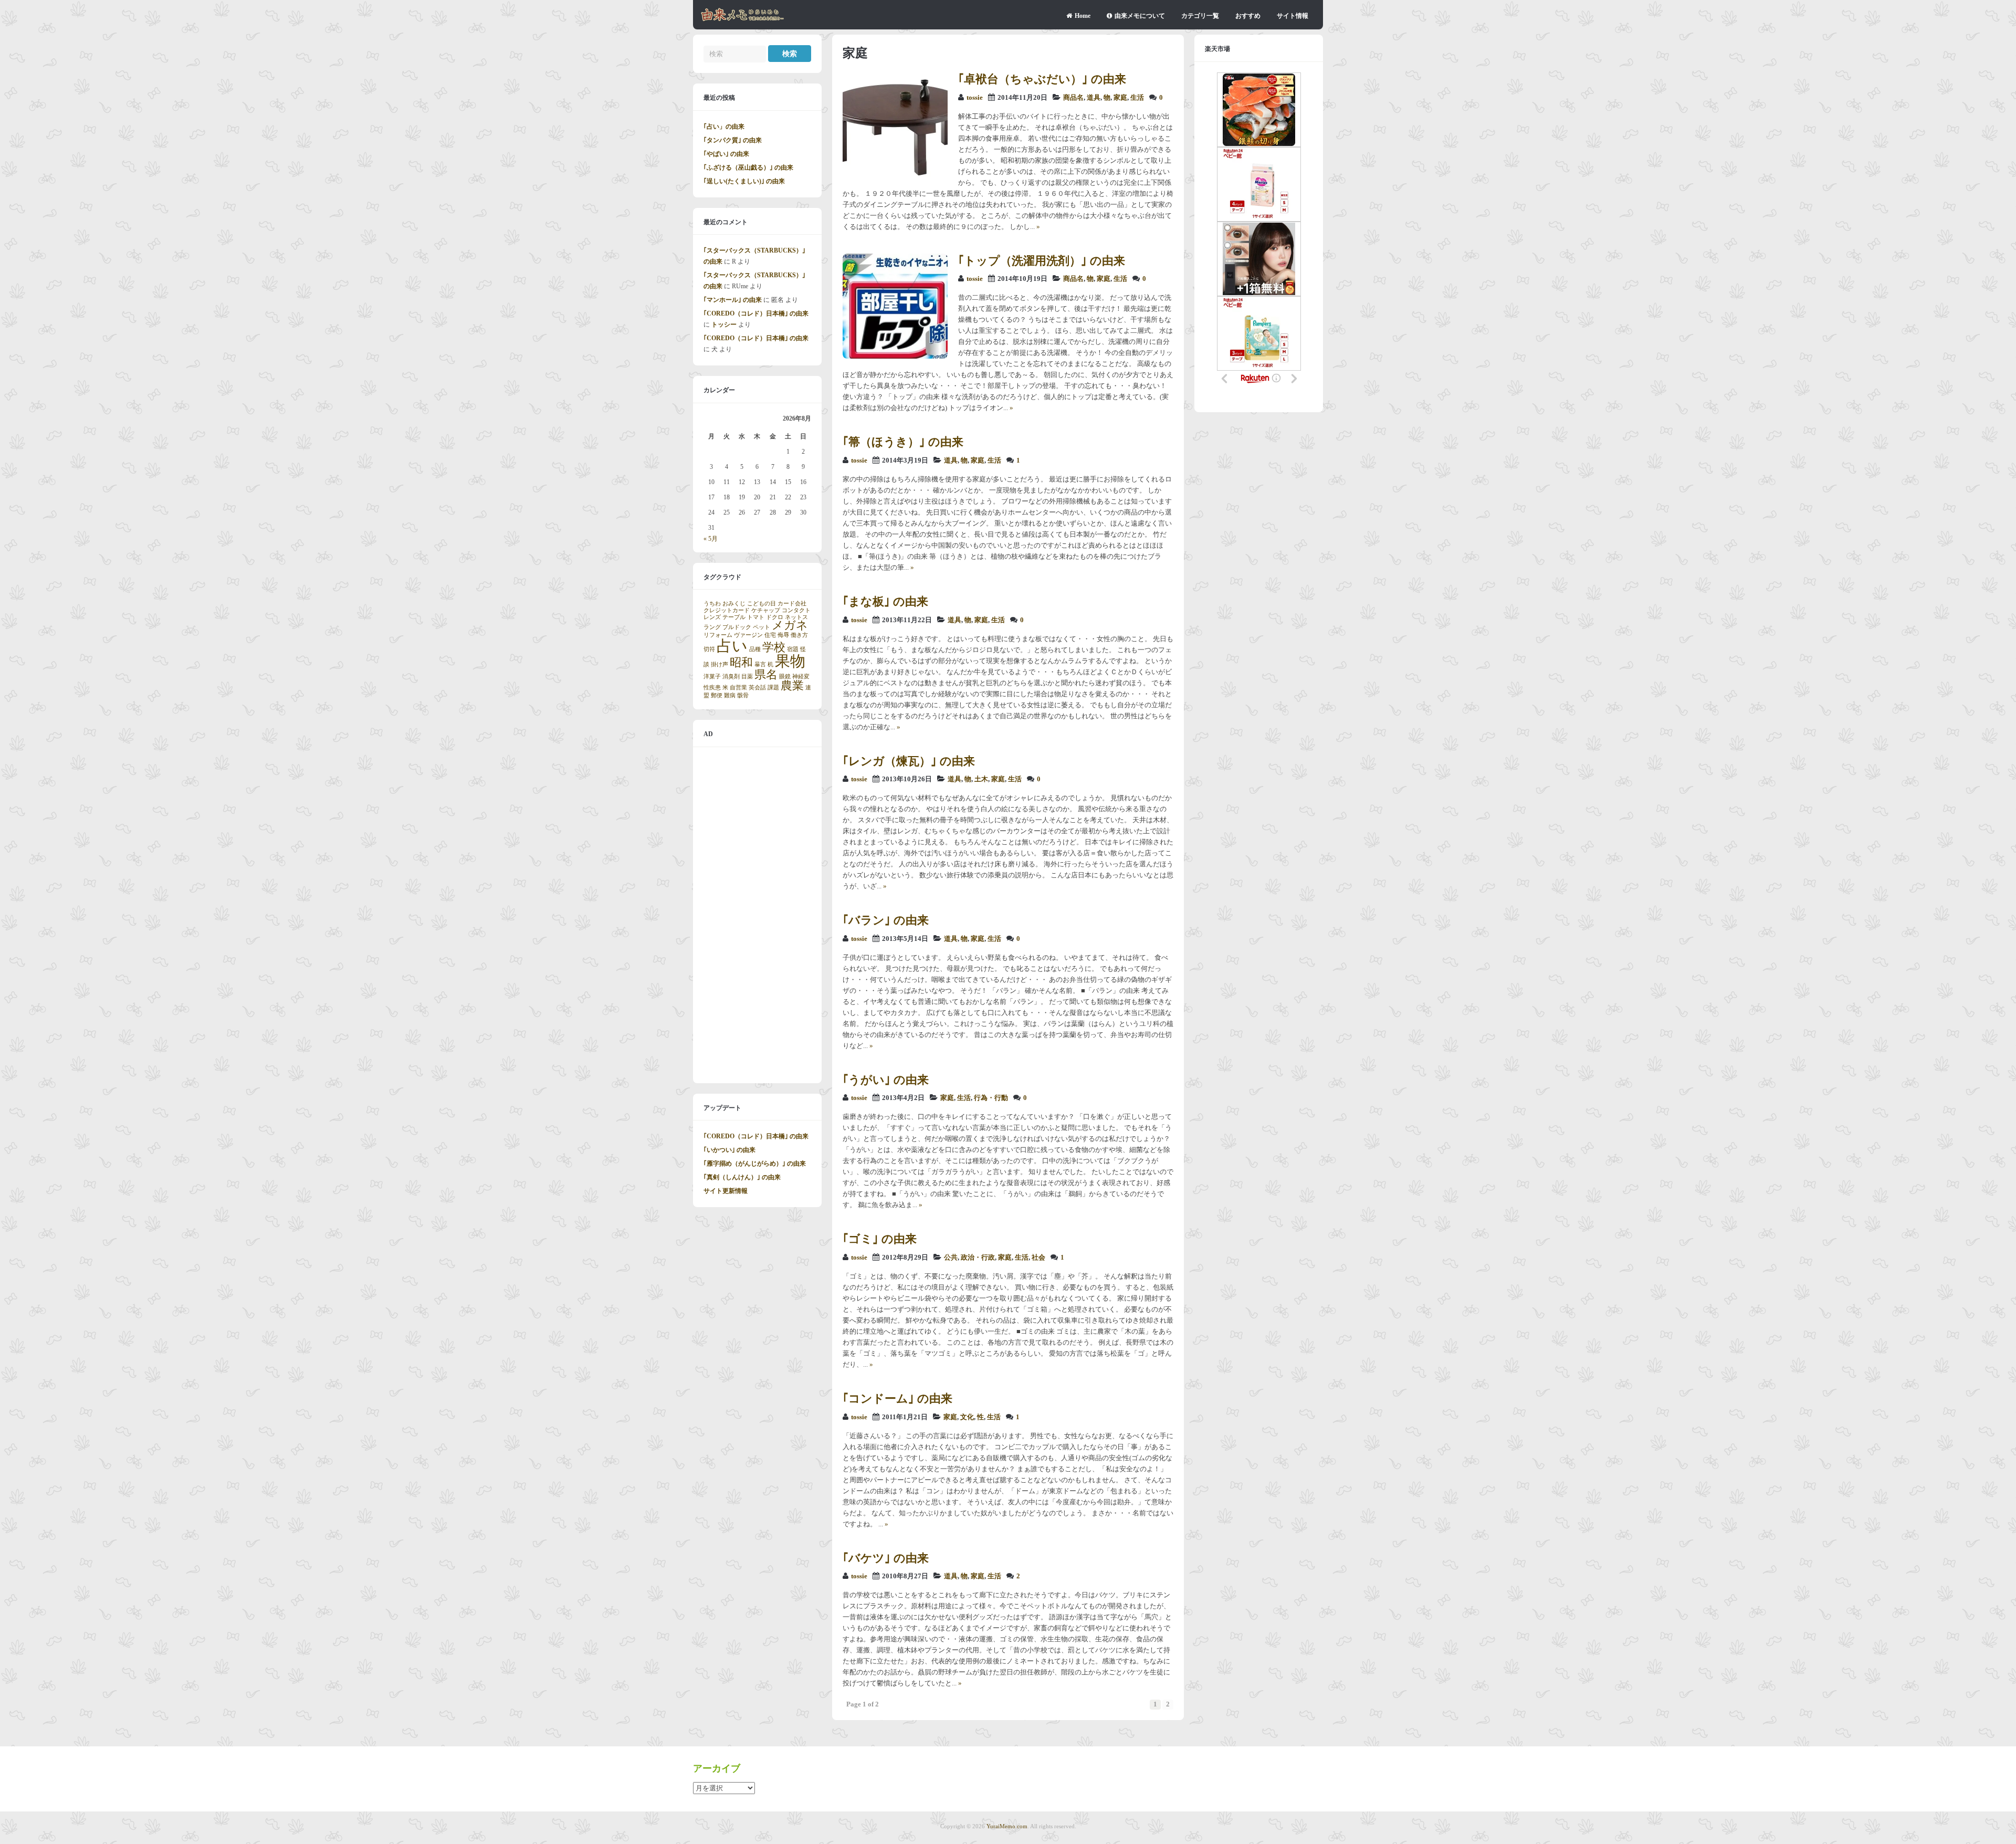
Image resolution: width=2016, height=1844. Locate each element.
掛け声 (720, 664)
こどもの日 (762, 604)
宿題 (793, 649)
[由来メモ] (743, 19)
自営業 (738, 688)
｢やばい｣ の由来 (726, 154)
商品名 (1073, 98)
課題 (773, 688)
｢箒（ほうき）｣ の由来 (903, 442)
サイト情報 (1293, 16)
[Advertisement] (757, 915)
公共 (951, 1258)
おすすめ (1248, 16)
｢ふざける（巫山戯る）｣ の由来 (748, 167)
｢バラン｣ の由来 (886, 920)
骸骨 (743, 695)
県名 (766, 675)
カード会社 (792, 604)
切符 (709, 649)
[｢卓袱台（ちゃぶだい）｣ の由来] (895, 175)
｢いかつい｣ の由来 (729, 1150)
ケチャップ (766, 610)
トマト (756, 617)
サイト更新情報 (726, 1191)
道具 (1094, 98)
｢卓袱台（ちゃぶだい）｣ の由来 (1042, 79)
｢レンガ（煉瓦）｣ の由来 (909, 761)
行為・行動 (991, 1098)
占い (732, 646)
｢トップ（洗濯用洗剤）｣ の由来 (1042, 261)
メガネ (790, 625)
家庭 (1120, 98)
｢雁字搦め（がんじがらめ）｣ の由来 (755, 1164)
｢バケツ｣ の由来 (886, 1558)
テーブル (734, 617)
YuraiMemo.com (1007, 1826)
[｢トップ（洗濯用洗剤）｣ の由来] (895, 357)
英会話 (757, 688)
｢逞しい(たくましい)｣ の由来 (744, 181)
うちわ (712, 604)
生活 (1137, 98)
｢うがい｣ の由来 (886, 1080)
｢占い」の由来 (724, 127)
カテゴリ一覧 (1200, 16)
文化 (967, 1417)
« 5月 (711, 539)
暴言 (760, 664)
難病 (730, 695)
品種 (755, 649)
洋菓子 (712, 677)
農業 (792, 686)
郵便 (717, 695)
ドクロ (775, 617)
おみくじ (734, 604)
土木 (981, 779)
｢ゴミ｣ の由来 (880, 1239)
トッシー (724, 324)
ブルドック (737, 627)
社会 (1038, 1258)
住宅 (770, 635)
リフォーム (718, 635)
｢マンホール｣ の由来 (733, 300)
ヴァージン (748, 635)
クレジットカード (727, 610)
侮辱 (783, 635)
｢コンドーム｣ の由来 (897, 1398)
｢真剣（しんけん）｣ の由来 (742, 1177)
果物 (790, 661)
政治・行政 (978, 1258)
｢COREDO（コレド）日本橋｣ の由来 (756, 313)
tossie (975, 98)
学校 (774, 647)
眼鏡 (785, 677)
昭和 (741, 663)
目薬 (747, 677)
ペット (762, 627)
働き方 (799, 635)
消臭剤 (731, 677)
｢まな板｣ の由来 (885, 601)
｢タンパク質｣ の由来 (733, 140)
